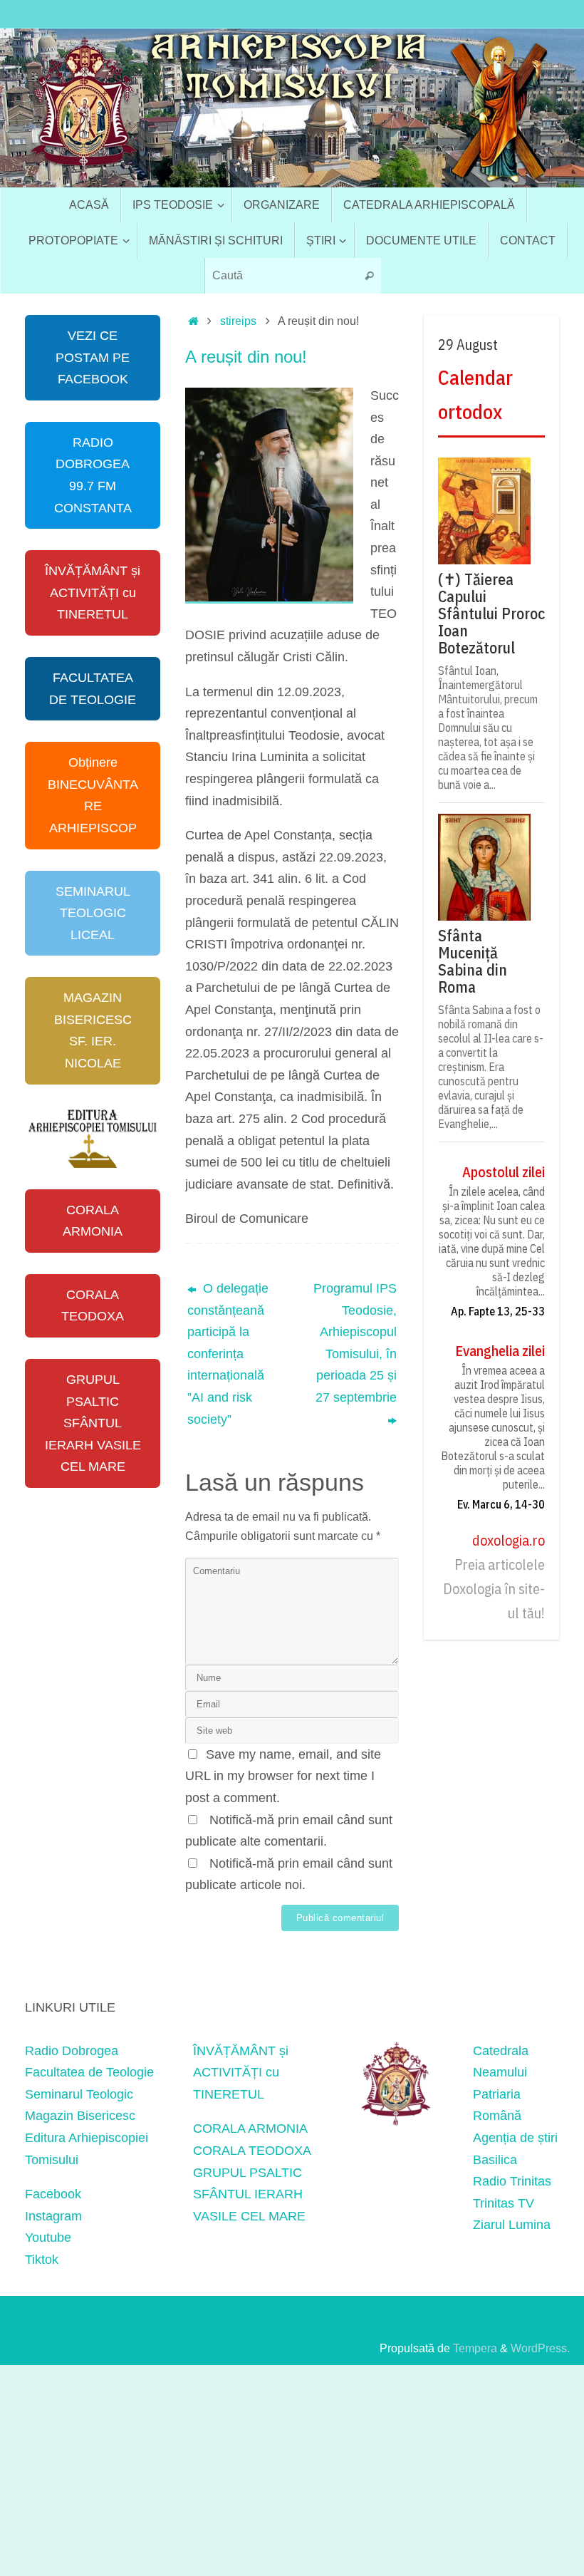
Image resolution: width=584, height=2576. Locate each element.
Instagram (53, 2216)
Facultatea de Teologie (89, 2072)
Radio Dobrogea (72, 2051)
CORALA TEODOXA (93, 1306)
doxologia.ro (509, 1540)
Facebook (53, 2194)
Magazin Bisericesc (80, 2116)
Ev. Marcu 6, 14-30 (501, 1504)
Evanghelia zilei (500, 1351)
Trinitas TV (504, 2203)
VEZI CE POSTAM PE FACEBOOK (93, 357)
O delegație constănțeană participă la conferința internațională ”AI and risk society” (228, 1354)
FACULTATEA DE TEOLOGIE (93, 689)
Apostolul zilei (504, 1172)
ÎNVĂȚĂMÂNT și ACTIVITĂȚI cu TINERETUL (93, 593)
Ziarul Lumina (512, 2225)
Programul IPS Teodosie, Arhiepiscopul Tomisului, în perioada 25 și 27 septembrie (355, 1343)
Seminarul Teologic (79, 2094)
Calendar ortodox (475, 394)
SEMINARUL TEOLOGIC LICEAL (93, 913)
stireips (238, 321)
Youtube (48, 2238)
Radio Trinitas (512, 2181)
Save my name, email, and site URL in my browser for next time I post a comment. (283, 1776)
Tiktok (42, 2260)
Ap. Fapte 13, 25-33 (498, 1311)
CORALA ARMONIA (93, 1221)
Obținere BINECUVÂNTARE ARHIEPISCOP (93, 795)
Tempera (475, 2348)
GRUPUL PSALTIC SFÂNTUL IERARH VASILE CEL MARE (93, 1423)
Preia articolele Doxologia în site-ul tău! (494, 1589)
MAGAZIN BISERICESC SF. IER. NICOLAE (93, 1030)
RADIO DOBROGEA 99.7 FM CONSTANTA (93, 475)
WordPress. (540, 2348)
